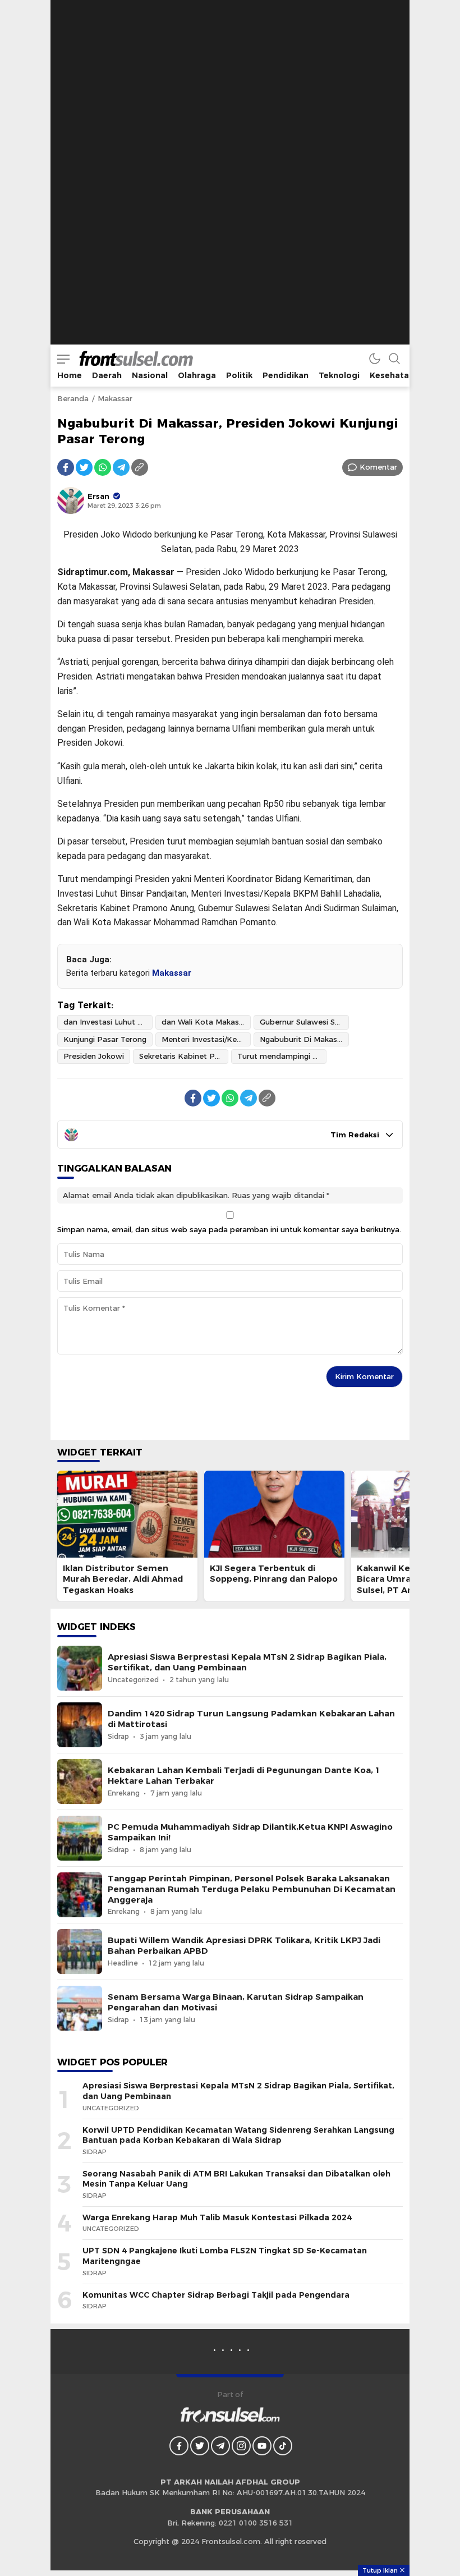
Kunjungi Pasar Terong (105, 1039)
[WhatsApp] (103, 467)
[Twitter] (84, 467)
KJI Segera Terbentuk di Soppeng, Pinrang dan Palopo (274, 1574)
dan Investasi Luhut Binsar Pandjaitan (108, 1022)
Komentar (378, 467)
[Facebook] (66, 467)
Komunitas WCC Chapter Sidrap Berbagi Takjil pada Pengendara (216, 2295)
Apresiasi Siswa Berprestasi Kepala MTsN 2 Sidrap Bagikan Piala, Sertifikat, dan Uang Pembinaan (247, 1662)
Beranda (73, 398)
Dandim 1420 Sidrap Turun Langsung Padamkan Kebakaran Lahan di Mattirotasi (251, 1719)
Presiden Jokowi (94, 1056)
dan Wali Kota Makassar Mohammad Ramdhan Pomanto (206, 1022)
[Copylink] (140, 467)
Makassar (115, 398)
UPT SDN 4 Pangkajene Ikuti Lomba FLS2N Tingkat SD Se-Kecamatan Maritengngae (225, 2256)
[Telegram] (121, 467)
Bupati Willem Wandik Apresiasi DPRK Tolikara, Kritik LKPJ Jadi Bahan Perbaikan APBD (244, 1946)
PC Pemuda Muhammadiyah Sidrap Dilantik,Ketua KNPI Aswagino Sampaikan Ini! (250, 1832)
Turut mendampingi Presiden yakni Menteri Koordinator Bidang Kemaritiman (282, 1056)
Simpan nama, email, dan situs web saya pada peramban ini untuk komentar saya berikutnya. (229, 1229)
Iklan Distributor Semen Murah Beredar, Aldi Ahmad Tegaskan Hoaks (123, 1579)
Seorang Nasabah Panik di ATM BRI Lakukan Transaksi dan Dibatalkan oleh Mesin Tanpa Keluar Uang (236, 2179)
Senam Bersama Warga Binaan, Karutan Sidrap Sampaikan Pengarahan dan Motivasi (236, 2002)
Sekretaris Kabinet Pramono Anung (184, 1056)
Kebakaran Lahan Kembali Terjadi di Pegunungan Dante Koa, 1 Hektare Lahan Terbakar (244, 1776)
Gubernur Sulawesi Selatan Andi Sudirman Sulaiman (304, 1022)
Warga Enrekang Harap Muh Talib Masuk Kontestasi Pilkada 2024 (217, 2217)
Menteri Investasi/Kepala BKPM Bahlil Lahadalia (206, 1039)
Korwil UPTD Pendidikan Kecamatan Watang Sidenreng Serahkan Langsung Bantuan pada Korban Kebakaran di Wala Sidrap (238, 2135)
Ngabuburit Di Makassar (304, 1039)
